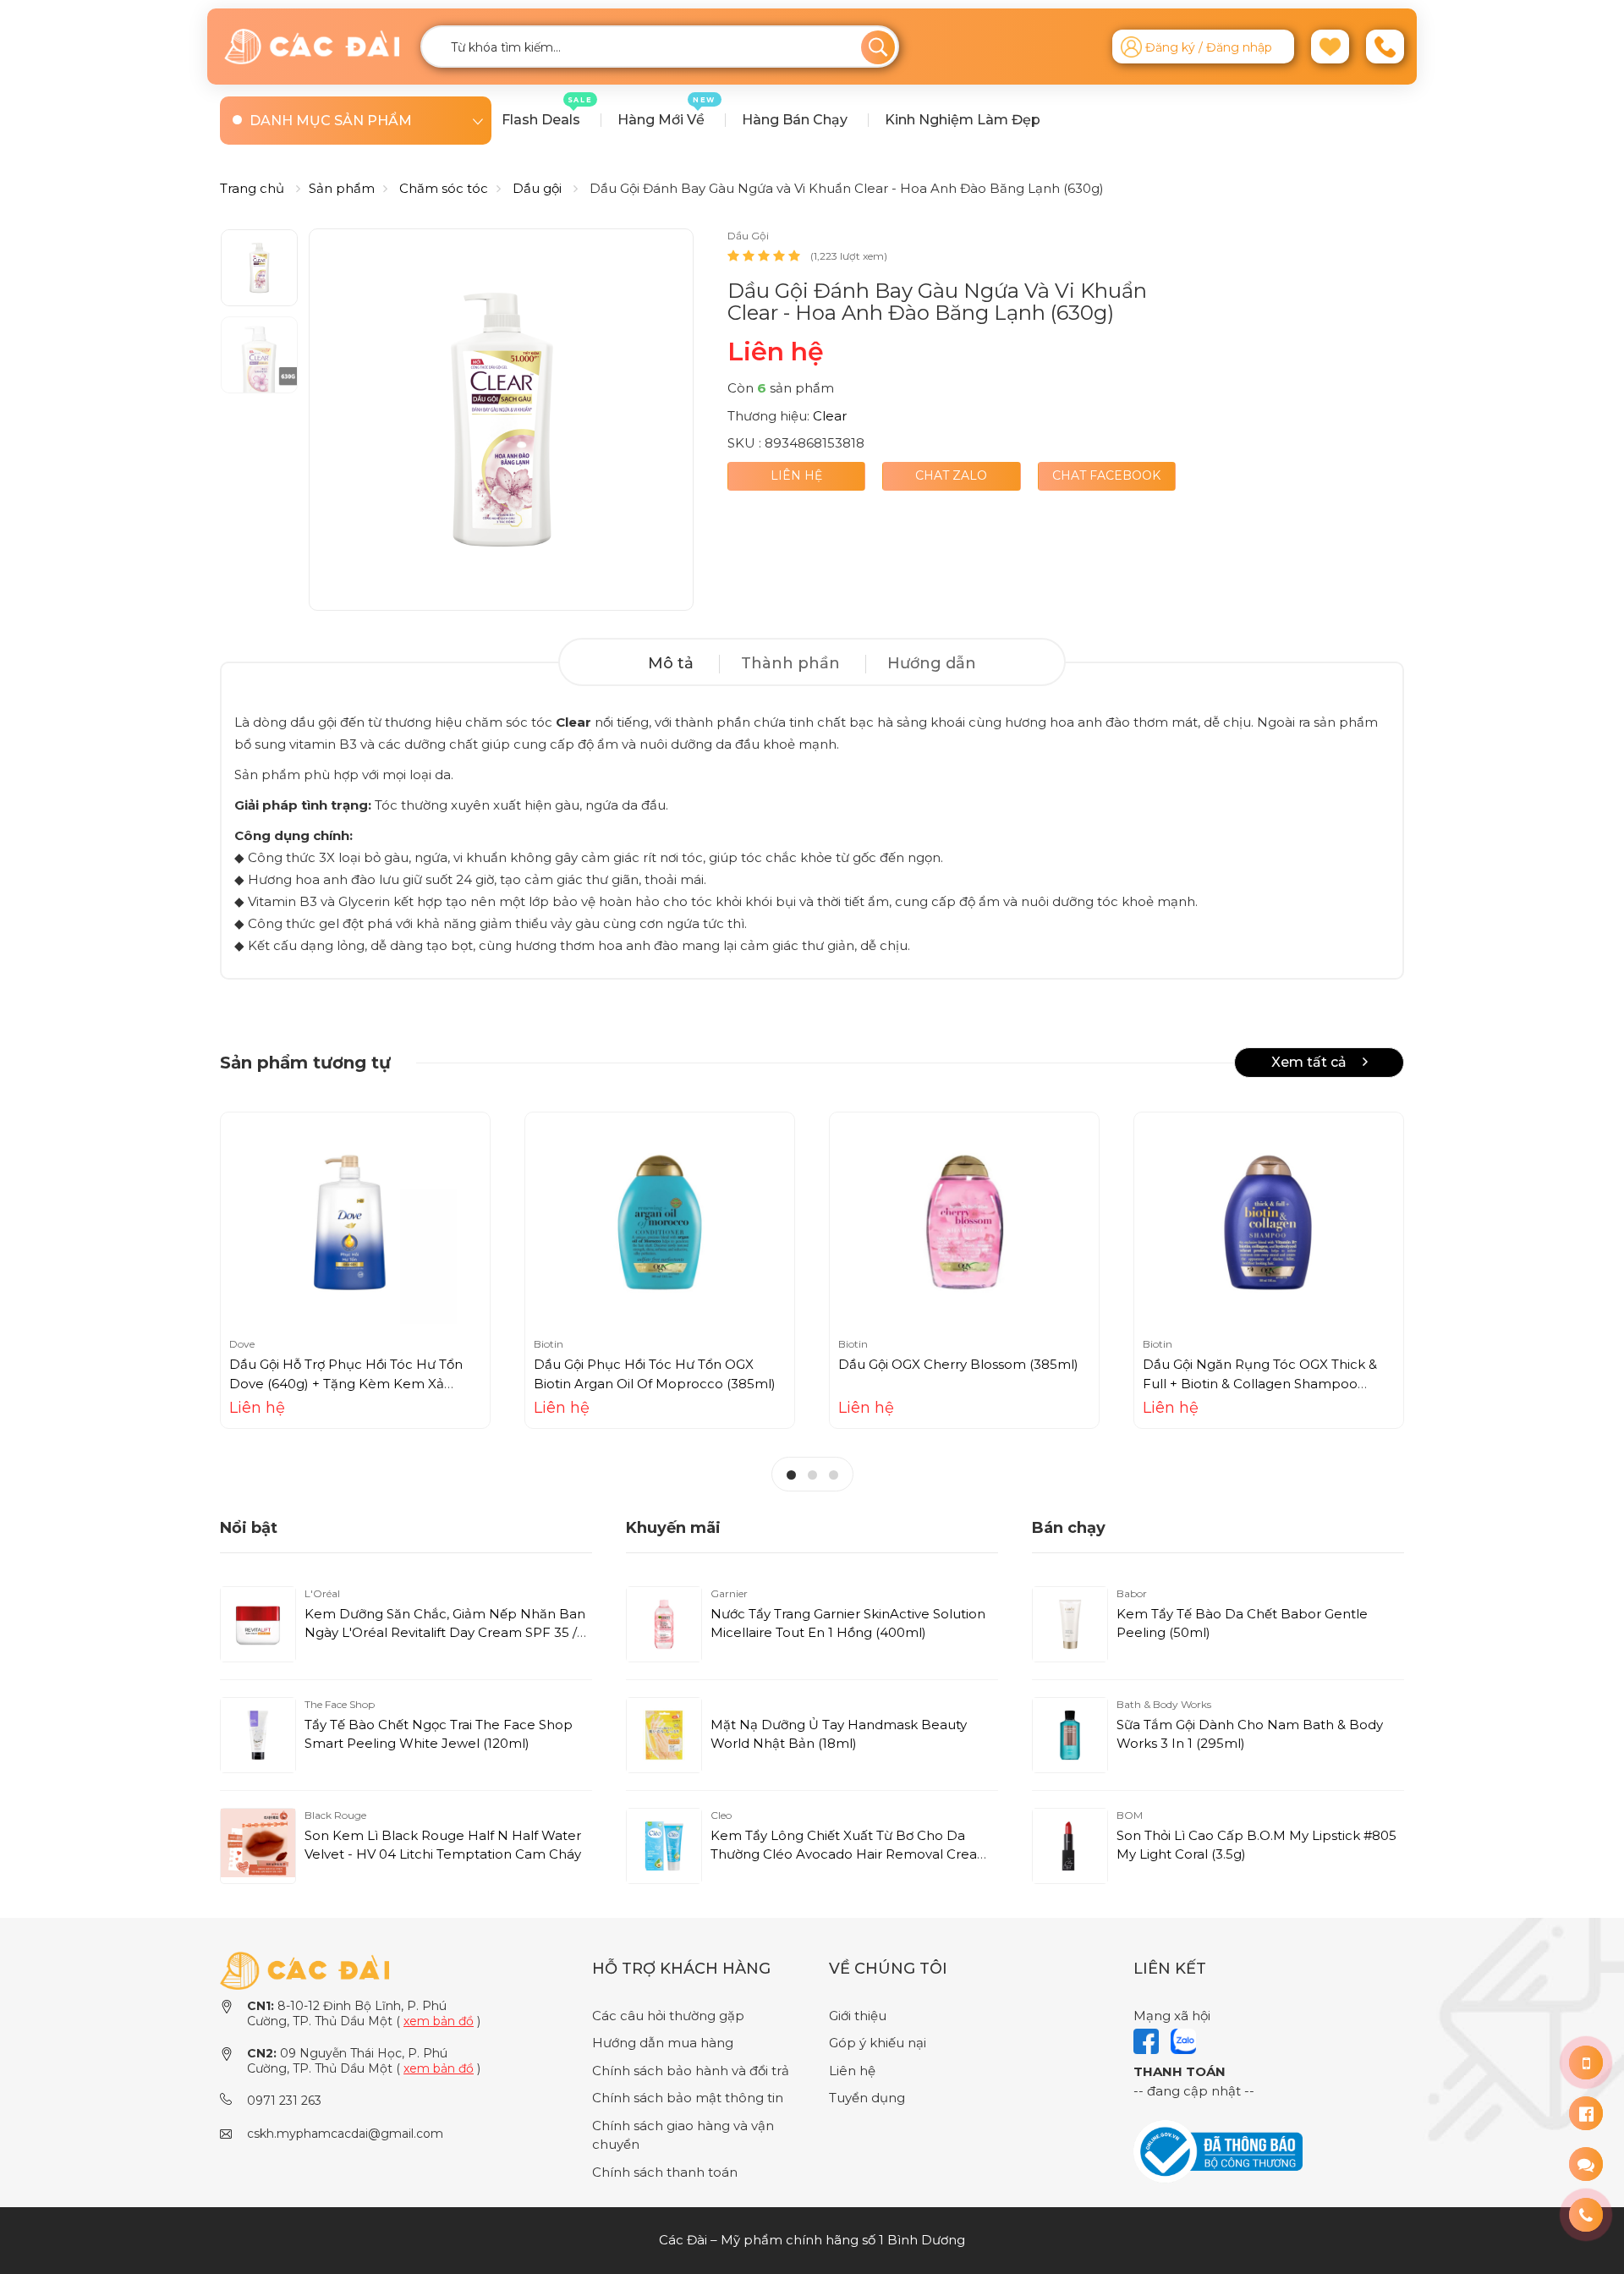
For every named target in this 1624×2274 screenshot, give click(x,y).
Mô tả (671, 663)
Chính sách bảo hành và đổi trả (691, 2071)
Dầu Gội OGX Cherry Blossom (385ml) (958, 1364)
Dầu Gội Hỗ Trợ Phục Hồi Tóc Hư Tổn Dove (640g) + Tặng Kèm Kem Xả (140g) (346, 1383)
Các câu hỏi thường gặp (668, 2016)
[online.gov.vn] (1218, 2150)
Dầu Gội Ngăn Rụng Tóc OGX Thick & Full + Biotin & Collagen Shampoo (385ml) (1260, 1383)
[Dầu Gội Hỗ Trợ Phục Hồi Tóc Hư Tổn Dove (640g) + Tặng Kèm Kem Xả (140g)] (355, 1222)
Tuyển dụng (867, 2098)
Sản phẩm (342, 188)
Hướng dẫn (932, 663)
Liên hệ (796, 475)
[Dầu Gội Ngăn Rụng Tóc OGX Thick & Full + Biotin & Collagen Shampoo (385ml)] (1269, 1222)
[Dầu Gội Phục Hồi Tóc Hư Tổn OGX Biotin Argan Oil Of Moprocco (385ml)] (660, 1222)
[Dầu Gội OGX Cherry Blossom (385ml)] (964, 1222)
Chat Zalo (951, 475)
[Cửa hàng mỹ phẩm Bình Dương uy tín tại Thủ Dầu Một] (312, 47)
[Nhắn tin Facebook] (1586, 2113)
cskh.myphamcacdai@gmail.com (345, 2134)
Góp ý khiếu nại (878, 2043)
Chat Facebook (1106, 475)
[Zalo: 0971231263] (1586, 2164)
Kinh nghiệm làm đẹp (963, 120)
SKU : (744, 443)
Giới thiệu (858, 2016)
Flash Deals (547, 112)
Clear (830, 416)
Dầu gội (537, 188)
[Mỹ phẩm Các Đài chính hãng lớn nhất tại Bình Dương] (304, 1969)
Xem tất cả (1311, 1062)
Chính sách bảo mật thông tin (688, 2098)
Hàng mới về (667, 112)
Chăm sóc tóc (444, 188)
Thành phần (790, 663)
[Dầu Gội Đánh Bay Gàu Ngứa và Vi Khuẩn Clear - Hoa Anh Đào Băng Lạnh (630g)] (501, 420)
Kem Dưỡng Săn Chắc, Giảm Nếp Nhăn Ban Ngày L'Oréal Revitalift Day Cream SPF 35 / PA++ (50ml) (445, 1633)
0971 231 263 (284, 2101)
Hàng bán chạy (795, 120)
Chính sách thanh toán (665, 2172)
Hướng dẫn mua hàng (663, 2043)
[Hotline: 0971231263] (1586, 2063)
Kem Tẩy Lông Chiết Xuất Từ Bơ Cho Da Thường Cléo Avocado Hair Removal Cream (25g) (850, 1854)
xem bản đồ (439, 2021)
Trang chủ (252, 188)
